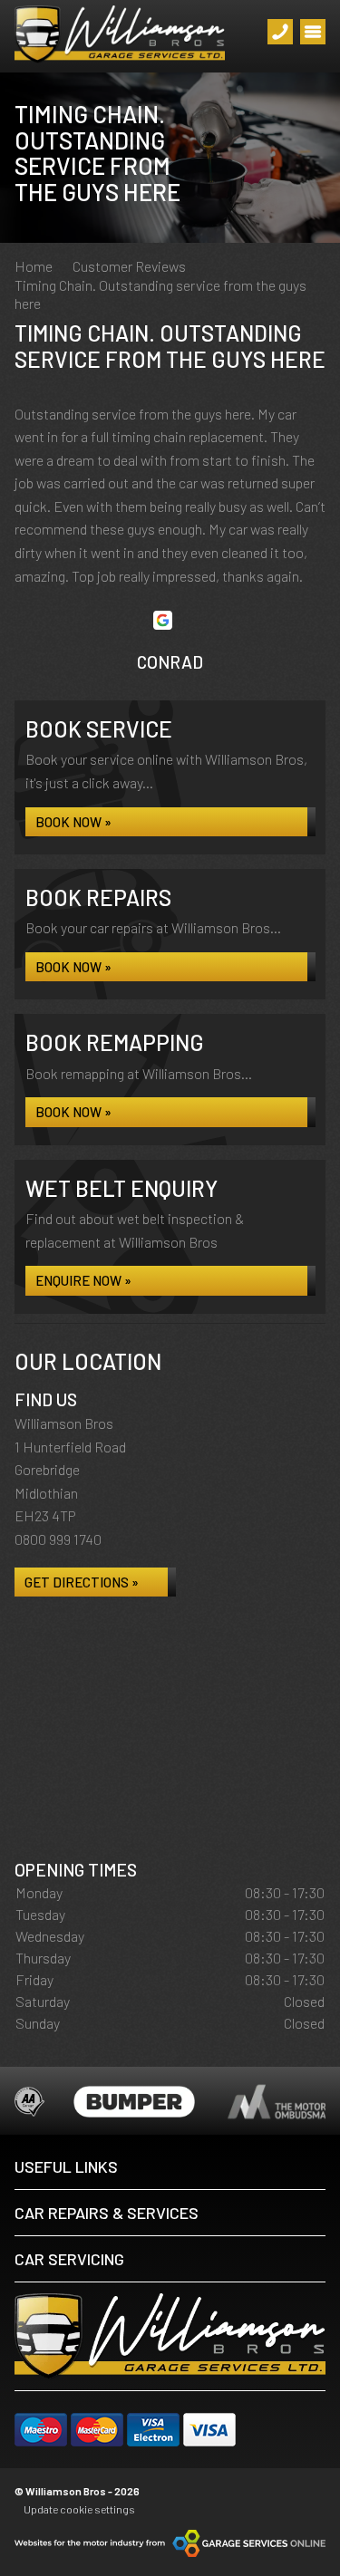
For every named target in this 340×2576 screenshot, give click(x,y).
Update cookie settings (79, 2509)
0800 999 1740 (58, 1539)
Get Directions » (82, 1582)
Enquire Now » (83, 1280)
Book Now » (73, 822)
